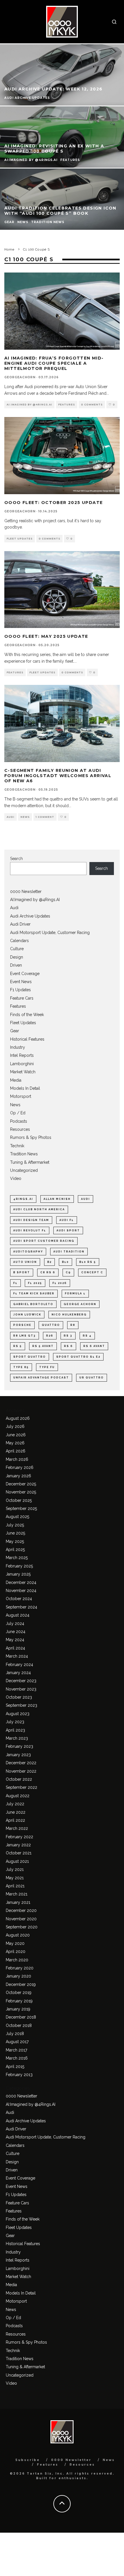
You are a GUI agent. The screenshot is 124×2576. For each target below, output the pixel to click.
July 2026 (15, 1426)
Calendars (19, 941)
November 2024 (21, 1591)
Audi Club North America (39, 1209)
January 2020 (18, 1976)
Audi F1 (67, 1220)
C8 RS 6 (48, 1272)
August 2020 (18, 1935)
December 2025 (21, 1484)
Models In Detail (25, 1088)
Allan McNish (57, 1199)
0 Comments (92, 405)
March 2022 (17, 1828)
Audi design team (31, 1220)
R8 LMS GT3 (25, 1336)
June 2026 (16, 1435)
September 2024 (21, 1607)
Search (16, 859)
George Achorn (80, 1304)
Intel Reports (22, 1055)
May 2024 (15, 1640)
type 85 (21, 1367)
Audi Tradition (69, 1252)
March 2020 (17, 1960)
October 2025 (19, 1500)
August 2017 (17, 2042)
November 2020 (21, 1919)
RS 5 (18, 1346)
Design (17, 957)
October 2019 (19, 1993)
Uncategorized (24, 1170)
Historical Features (27, 1039)
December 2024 (21, 1582)
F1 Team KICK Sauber (34, 1293)
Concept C (92, 1272)
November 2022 (21, 1771)
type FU (47, 1367)
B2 (49, 1262)
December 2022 (21, 1763)
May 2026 (15, 1443)
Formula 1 (75, 1293)
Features (67, 405)
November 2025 (21, 1492)
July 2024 (15, 1624)
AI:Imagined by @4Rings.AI (29, 405)
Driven (16, 965)
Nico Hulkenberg (69, 1315)
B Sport (22, 1272)
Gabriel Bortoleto (33, 1304)
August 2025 (17, 1517)
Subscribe (28, 2460)
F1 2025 (35, 1283)
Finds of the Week (27, 1015)
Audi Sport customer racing (44, 1241)
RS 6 (68, 1346)
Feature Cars (22, 998)
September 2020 (22, 1927)
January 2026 (18, 1476)
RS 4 (87, 1336)
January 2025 (18, 1574)
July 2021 (15, 1869)
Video (16, 1178)
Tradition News (24, 1154)
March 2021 (17, 1894)
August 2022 (18, 1796)
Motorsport (21, 1096)
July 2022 (15, 1804)
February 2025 (19, 1566)
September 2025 (21, 1508)
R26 (50, 1336)
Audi (11, 817)
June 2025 (15, 1533)
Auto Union (25, 1262)
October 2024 (19, 1599)
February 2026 (20, 1467)
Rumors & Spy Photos (31, 1137)
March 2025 (17, 1558)
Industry (18, 1047)
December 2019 (21, 1984)
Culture (17, 949)
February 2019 (19, 2001)
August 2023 (18, 1714)
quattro (51, 1325)
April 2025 (15, 1550)
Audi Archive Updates (30, 916)
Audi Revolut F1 (30, 1230)
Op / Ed (18, 1113)
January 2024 (18, 1673)
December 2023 (21, 1681)
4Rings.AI (23, 1199)
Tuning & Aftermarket (30, 1162)
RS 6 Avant (94, 1346)
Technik (17, 1146)
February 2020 (20, 1968)
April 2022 (15, 1820)
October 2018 (19, 2025)
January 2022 (18, 1845)
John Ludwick (27, 1315)
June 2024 (16, 1632)
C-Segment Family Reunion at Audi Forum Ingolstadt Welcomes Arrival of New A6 (58, 776)
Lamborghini (22, 1064)
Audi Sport (68, 1230)
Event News (21, 982)
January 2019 (18, 2009)
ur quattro (92, 1378)
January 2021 (18, 1902)
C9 (68, 1272)
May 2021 (15, 1878)
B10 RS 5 (88, 1262)
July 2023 (15, 1722)
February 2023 (19, 1746)
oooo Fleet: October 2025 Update (53, 503)
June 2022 (16, 1812)
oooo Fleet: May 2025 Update (46, 636)
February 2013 (19, 2075)
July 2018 (15, 2034)
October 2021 (19, 1853)
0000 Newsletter (26, 892)
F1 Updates (20, 990)
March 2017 (16, 2050)
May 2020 (15, 1943)
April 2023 (15, 1730)
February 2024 (19, 1665)
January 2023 (18, 1755)
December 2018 (21, 2017)
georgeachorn (20, 377)
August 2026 (18, 1418)
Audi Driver (20, 924)
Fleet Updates (20, 539)
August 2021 (17, 1861)
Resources (20, 1129)
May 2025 (15, 1541)
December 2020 (21, 1910)
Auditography (28, 1252)
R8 (73, 1325)
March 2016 (17, 2058)
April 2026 (16, 1451)
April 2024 (15, 1648)
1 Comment (45, 817)
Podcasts (19, 1121)
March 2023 (17, 1738)
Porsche (22, 1325)
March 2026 (17, 1459)
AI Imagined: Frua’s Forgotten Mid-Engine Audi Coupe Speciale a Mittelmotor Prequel (54, 363)
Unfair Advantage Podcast (41, 1378)
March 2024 (17, 1656)
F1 (15, 1283)
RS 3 (68, 1336)
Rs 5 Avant (43, 1346)
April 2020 (16, 1952)
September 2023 (21, 1705)
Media (16, 1080)
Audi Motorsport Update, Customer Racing (50, 933)
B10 (65, 1262)
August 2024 (18, 1615)
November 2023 (21, 1689)
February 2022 (19, 1837)
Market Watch (23, 1072)
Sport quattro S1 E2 (78, 1357)
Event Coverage (25, 974)
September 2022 (21, 1787)
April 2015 (15, 2067)
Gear (15, 1031)
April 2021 (15, 1886)
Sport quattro (30, 1357)
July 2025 (15, 1525)
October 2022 (19, 1779)
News (25, 817)
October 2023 (19, 1697)
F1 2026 (60, 1283)
